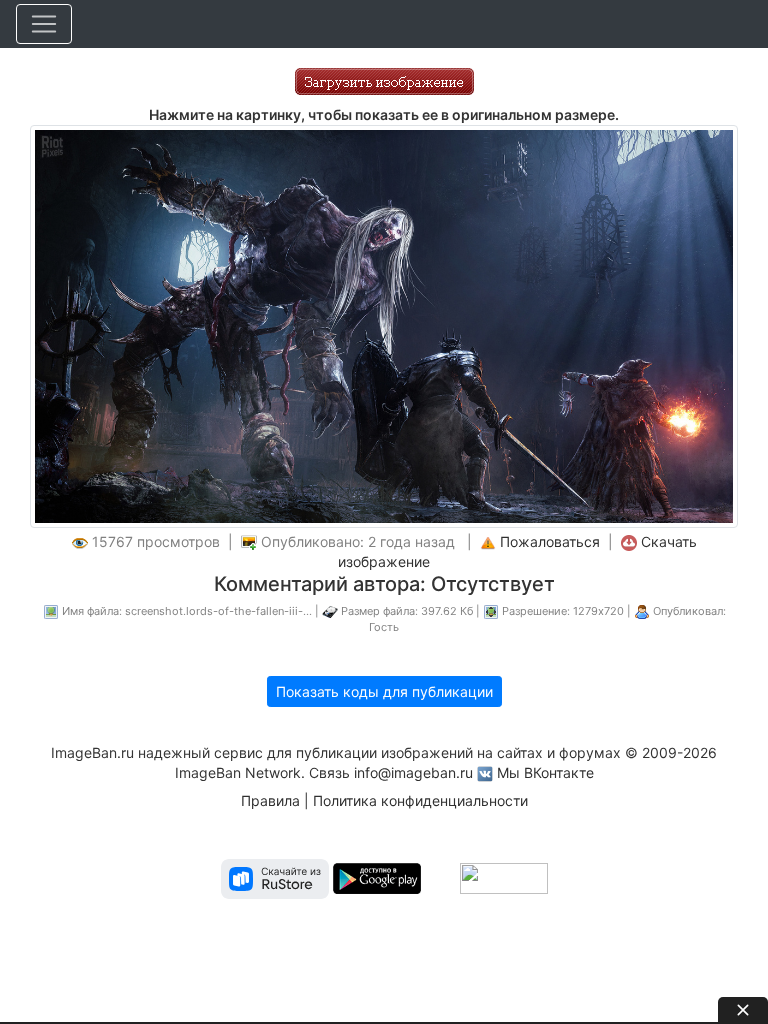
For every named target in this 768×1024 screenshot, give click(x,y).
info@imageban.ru (413, 772)
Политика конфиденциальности (420, 800)
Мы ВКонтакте (545, 772)
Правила (270, 800)
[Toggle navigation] (44, 24)
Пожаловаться (550, 541)
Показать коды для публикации (384, 691)
